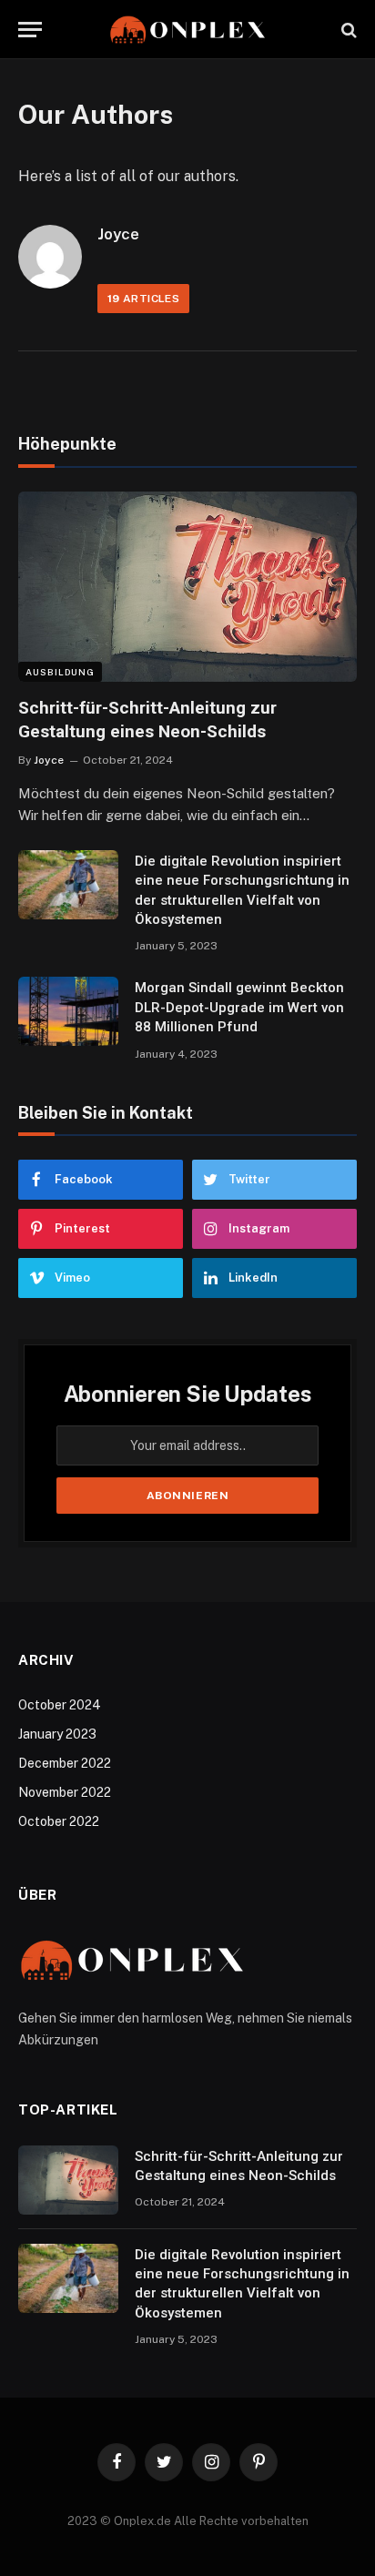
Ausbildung (60, 672)
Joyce (118, 234)
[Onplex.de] (187, 30)
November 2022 (65, 1792)
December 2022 (65, 1763)
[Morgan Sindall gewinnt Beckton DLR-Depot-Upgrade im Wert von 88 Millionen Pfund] (68, 1011)
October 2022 (59, 1821)
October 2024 (60, 1705)
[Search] (347, 30)
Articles (143, 299)
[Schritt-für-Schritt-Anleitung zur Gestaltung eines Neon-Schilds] (187, 587)
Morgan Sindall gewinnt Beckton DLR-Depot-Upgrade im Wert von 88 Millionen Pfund (239, 1007)
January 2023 (57, 1734)
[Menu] (30, 30)
